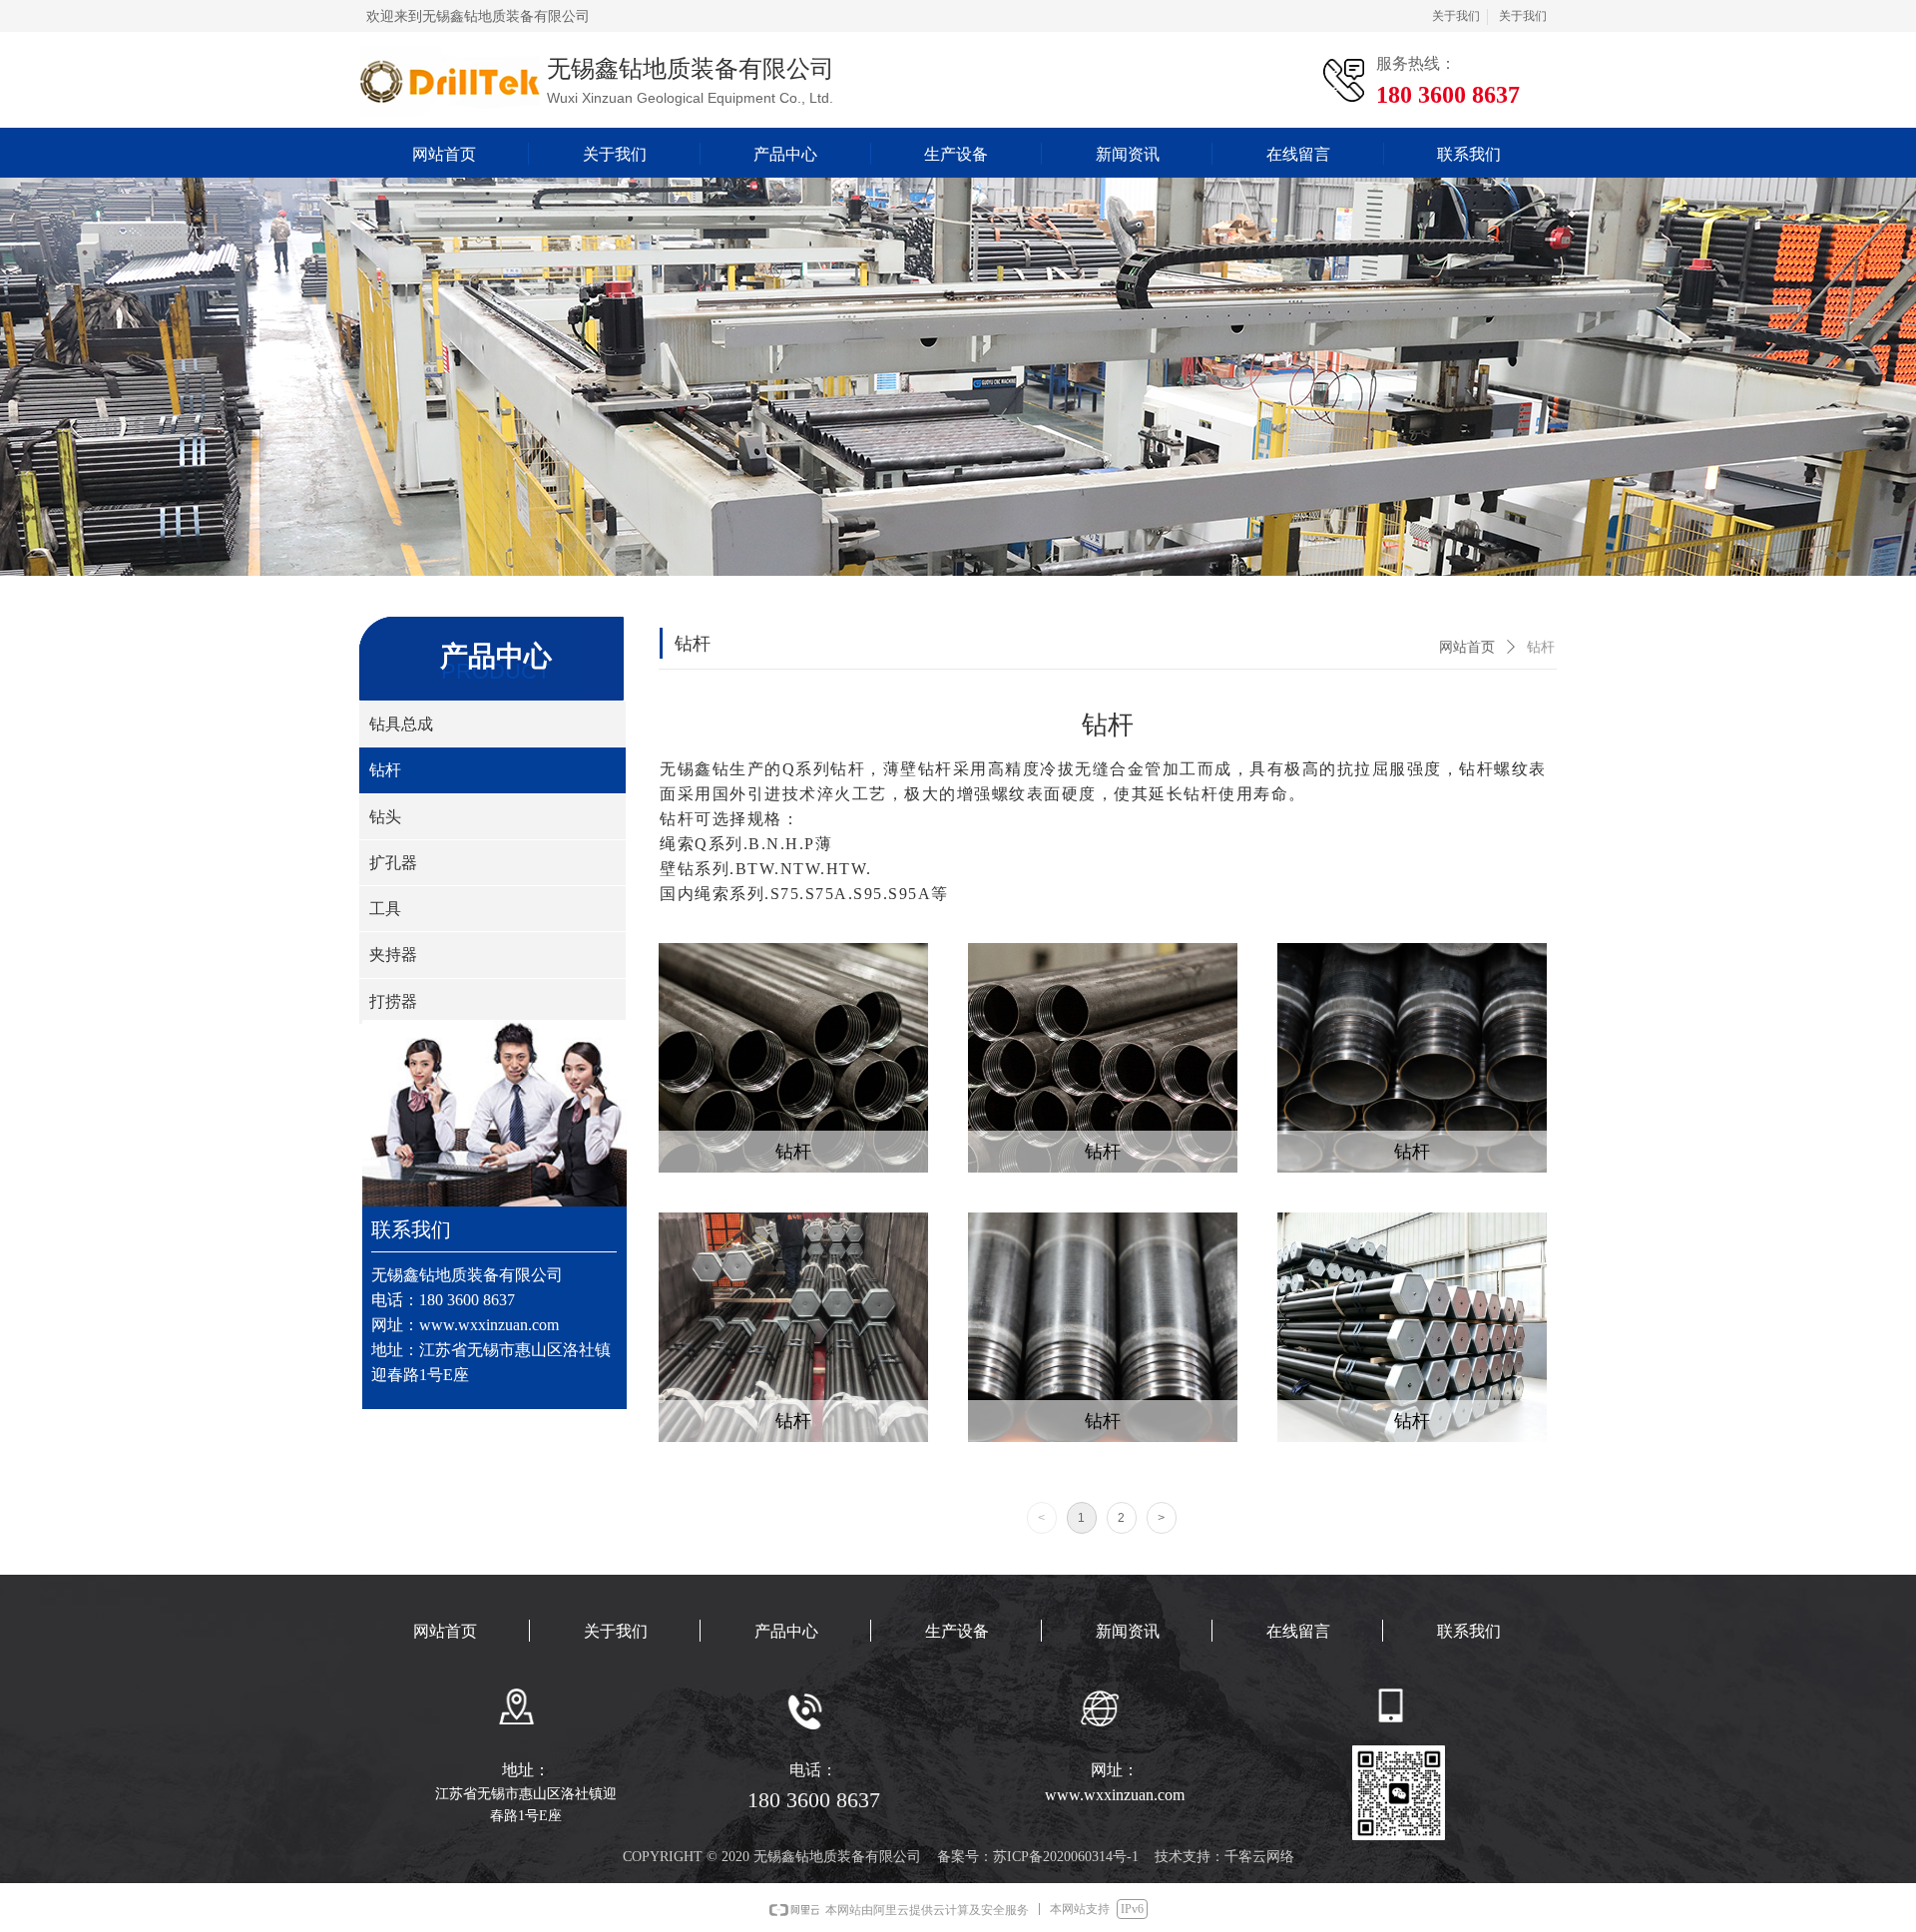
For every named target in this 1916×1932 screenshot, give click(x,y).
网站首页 (1467, 647)
